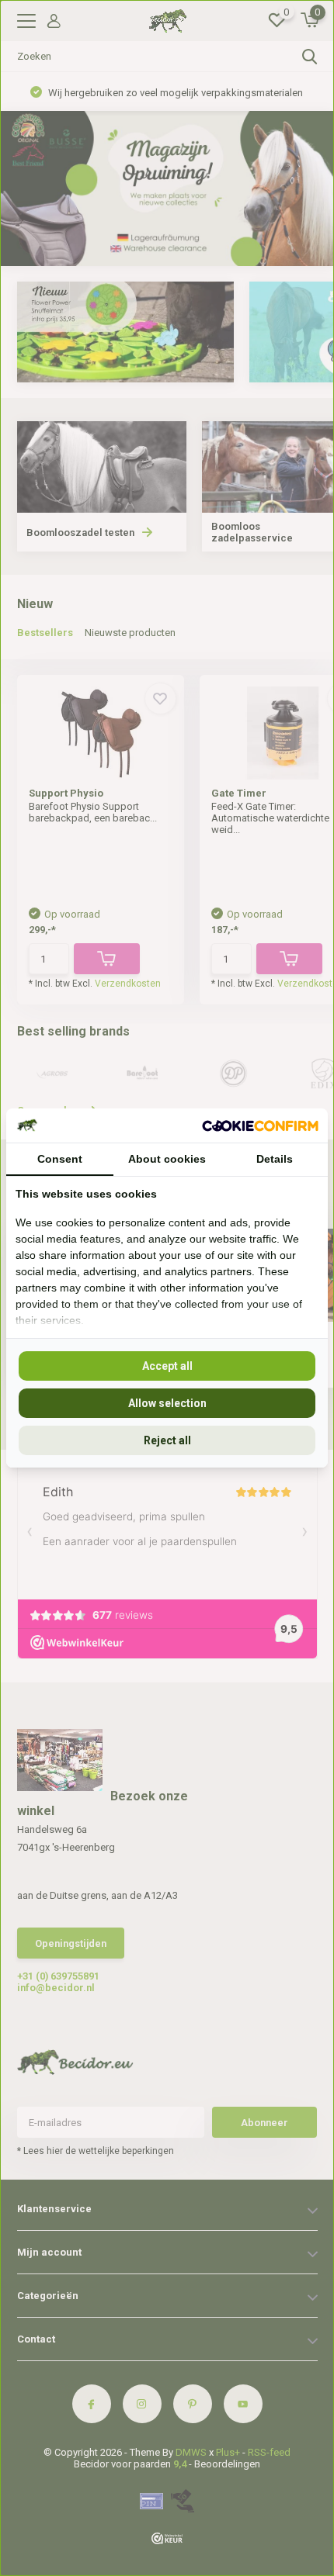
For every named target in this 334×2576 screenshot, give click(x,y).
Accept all (167, 1366)
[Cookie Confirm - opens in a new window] (260, 1125)
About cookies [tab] (167, 1159)
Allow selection (167, 1403)
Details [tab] (275, 1159)
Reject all (167, 1440)
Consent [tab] (60, 1159)
